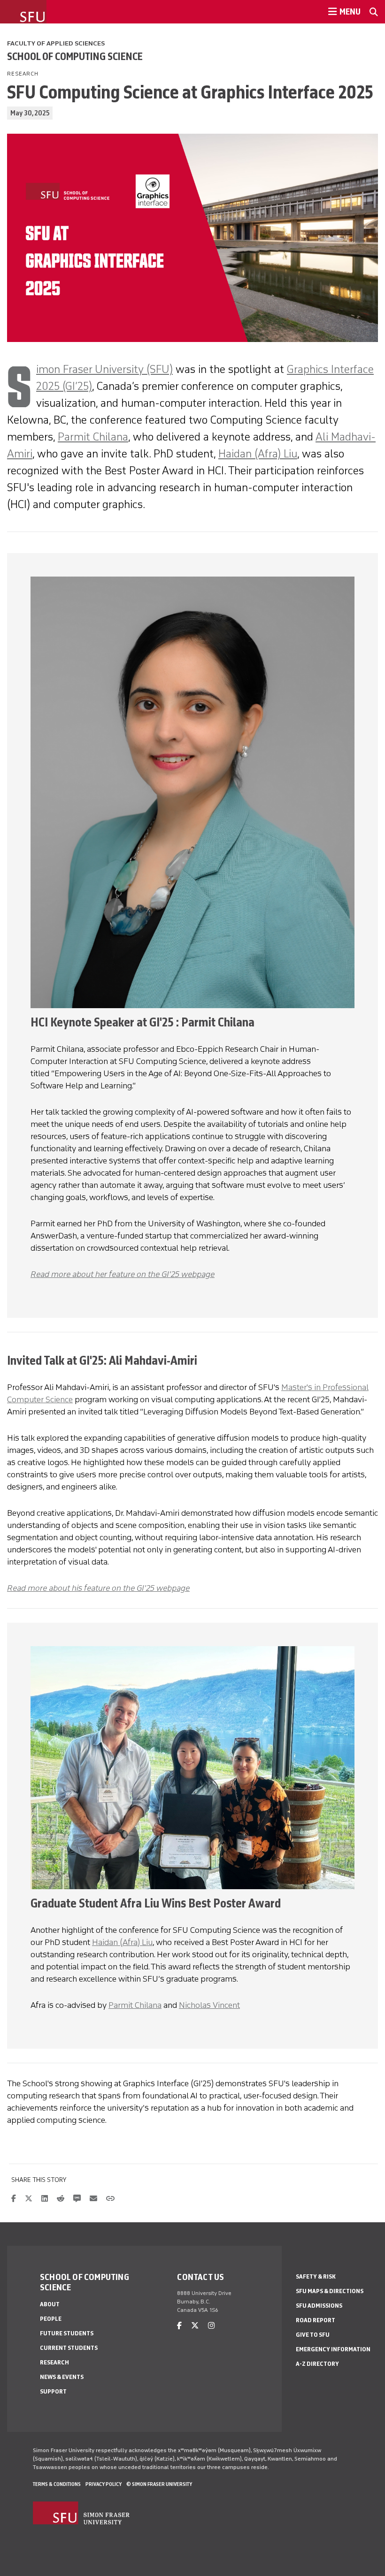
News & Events (62, 2377)
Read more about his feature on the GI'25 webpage (98, 1588)
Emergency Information (333, 2349)
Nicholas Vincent (209, 2005)
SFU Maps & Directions (330, 2291)
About (50, 2304)
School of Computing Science (75, 56)
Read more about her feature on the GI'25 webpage (123, 1274)
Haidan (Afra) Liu (258, 453)
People (51, 2319)
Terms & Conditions (57, 2484)
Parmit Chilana (93, 437)
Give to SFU (313, 2335)
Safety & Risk (316, 2276)
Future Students (67, 2333)
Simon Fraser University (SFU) (104, 369)
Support (53, 2391)
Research (54, 2362)
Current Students (69, 2348)
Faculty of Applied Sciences (56, 43)
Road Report (316, 2320)
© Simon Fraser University (159, 2484)
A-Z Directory (317, 2364)
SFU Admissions (319, 2306)
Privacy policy (104, 2484)
